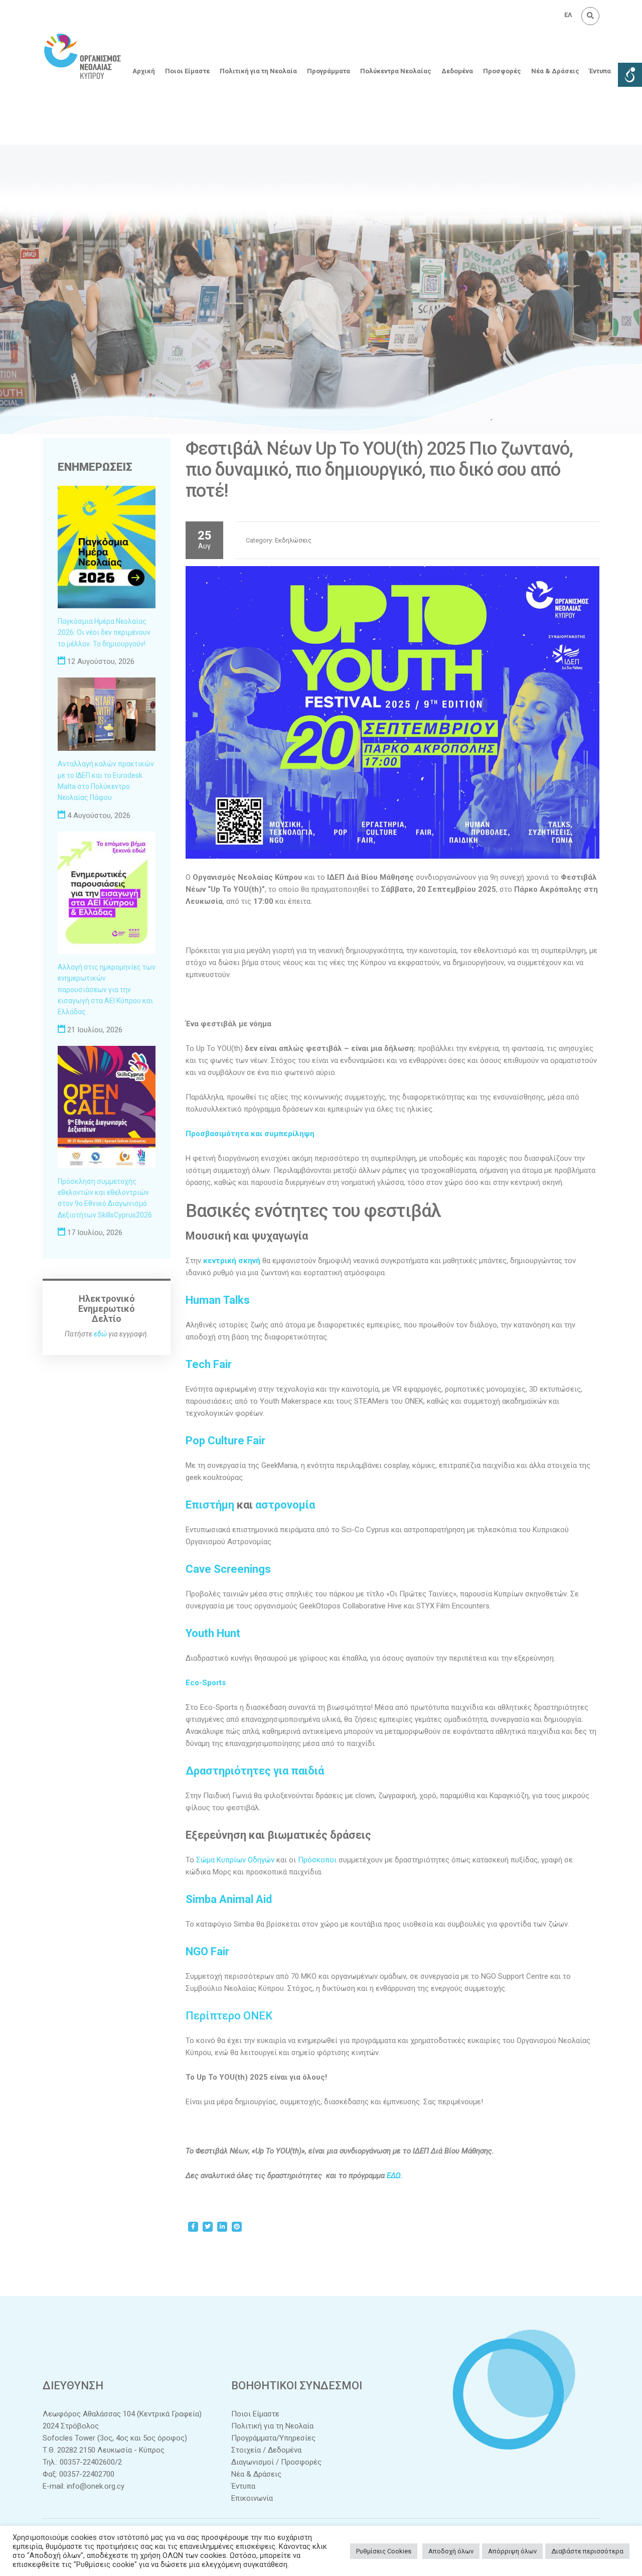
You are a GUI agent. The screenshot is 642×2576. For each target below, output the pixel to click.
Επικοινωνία (252, 2498)
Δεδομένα (457, 71)
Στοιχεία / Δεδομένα (266, 2450)
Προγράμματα (329, 71)
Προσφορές (502, 71)
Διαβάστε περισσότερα (587, 2551)
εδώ (100, 1334)
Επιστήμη (210, 1505)
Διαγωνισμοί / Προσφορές (276, 2462)
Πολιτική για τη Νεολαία (258, 71)
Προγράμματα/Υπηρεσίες (273, 2438)
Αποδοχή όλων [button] (451, 2551)
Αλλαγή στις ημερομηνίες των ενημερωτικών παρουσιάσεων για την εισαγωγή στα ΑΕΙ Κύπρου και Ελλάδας (107, 990)
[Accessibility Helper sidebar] (630, 75)
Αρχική (144, 71)
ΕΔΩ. (395, 2176)
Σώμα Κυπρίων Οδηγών (235, 1860)
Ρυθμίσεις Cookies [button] (384, 2551)
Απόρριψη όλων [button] (512, 2551)
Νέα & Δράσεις (555, 71)
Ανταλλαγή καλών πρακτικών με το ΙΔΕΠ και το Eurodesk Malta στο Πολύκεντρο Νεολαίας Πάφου (106, 781)
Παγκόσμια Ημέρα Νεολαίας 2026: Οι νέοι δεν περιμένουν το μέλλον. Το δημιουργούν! (104, 633)
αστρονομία (285, 1505)
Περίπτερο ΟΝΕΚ (229, 2016)
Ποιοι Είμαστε (187, 71)
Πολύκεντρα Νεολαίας (396, 71)
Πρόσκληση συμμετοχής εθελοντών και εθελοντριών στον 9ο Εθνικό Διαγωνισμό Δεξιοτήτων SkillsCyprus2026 (105, 1198)
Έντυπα (600, 71)
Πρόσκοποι (317, 1860)
